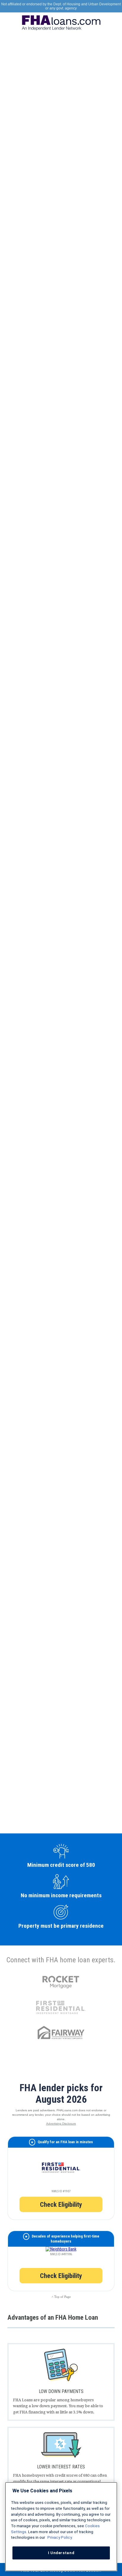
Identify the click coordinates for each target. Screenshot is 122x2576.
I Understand (61, 2553)
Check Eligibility (61, 2204)
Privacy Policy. (60, 2537)
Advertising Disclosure (61, 2124)
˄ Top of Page (61, 2297)
